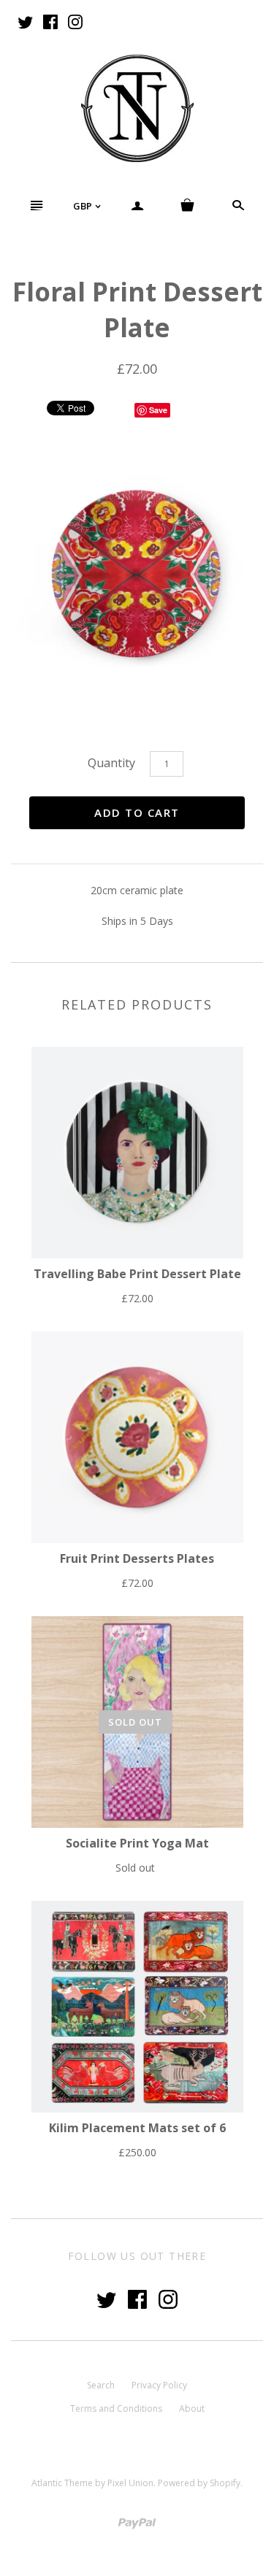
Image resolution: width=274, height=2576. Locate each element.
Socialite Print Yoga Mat (137, 1843)
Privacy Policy (159, 2385)
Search (101, 2385)
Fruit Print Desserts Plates (137, 1558)
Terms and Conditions (116, 2408)
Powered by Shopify (199, 2483)
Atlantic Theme (62, 2483)
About (192, 2408)
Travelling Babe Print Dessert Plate (137, 1274)
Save (158, 410)
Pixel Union (130, 2483)
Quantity (111, 763)
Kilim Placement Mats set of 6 (137, 2128)
